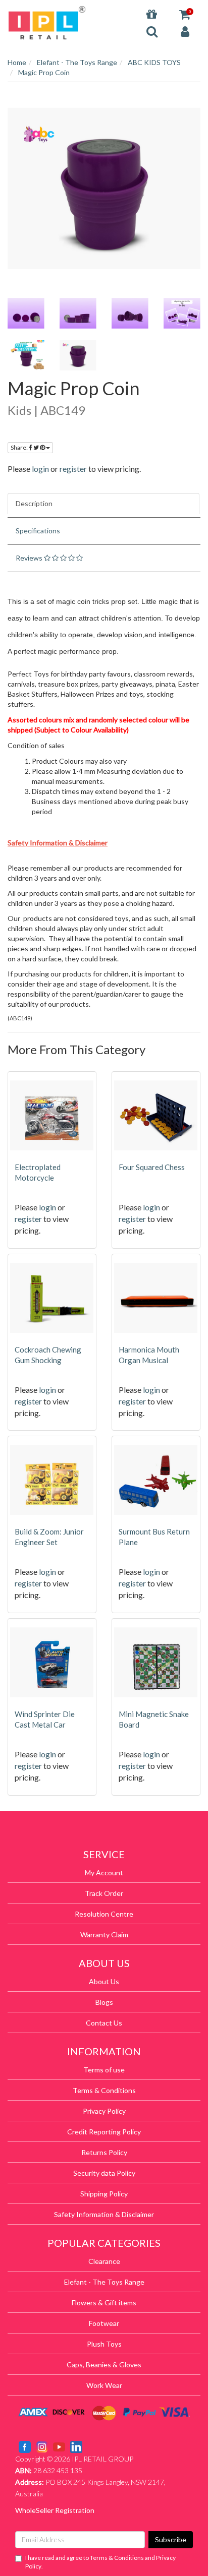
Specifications (38, 531)
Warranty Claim (104, 1935)
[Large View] (26, 313)
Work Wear (104, 2385)
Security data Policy (104, 2173)
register (73, 469)
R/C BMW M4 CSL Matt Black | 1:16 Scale (84, 2536)
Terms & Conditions (104, 2090)
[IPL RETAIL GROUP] (47, 22)
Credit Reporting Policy (104, 2132)
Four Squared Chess (152, 1167)
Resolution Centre (104, 1914)
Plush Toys (104, 2344)
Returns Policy (104, 2152)
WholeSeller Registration (55, 2510)
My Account (104, 1873)
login (40, 469)
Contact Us (104, 2023)
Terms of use (104, 2070)
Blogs (104, 2002)
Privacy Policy (104, 2111)
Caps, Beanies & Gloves (104, 2365)
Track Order (104, 1893)
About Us (104, 1981)
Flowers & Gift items (104, 2303)
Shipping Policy (104, 2194)
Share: (20, 447)
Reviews (30, 558)
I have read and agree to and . (100, 2562)
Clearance (104, 2261)
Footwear (104, 2323)
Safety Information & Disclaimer (104, 2214)
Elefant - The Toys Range (104, 2282)
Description (34, 503)
